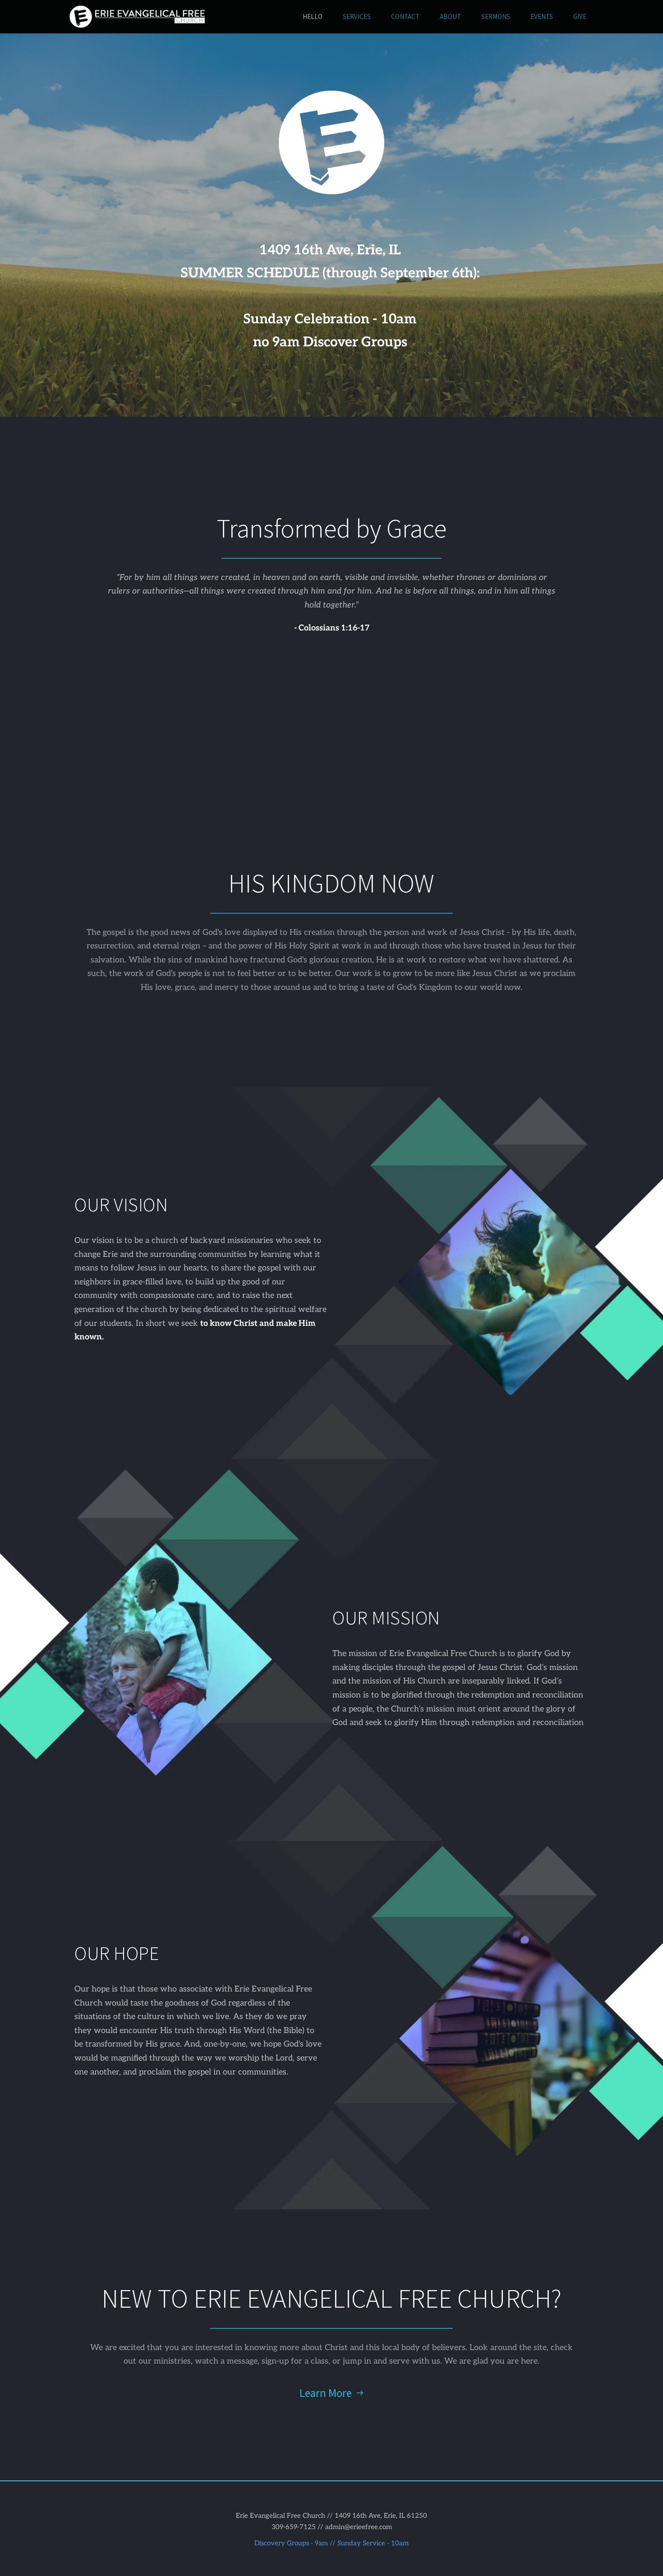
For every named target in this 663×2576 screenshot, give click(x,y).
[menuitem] (313, 17)
